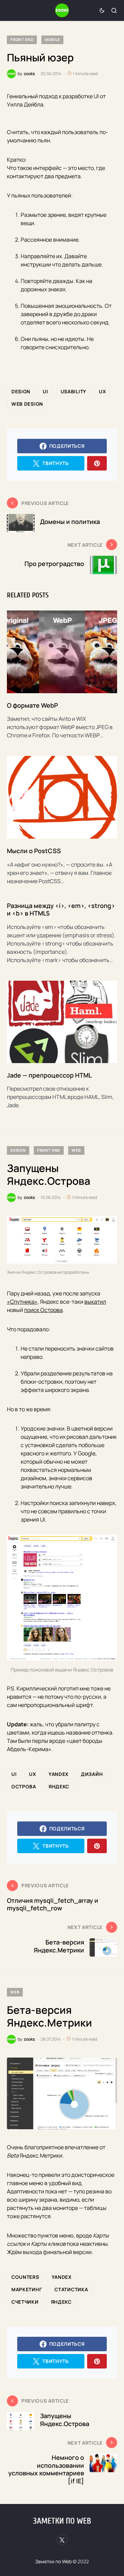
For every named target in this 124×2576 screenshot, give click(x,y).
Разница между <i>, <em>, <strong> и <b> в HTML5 (61, 910)
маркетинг (27, 2289)
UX (102, 391)
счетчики (25, 2302)
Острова (24, 1786)
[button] (102, 10)
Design (18, 1150)
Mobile (52, 39)
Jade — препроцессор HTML (49, 1075)
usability (74, 391)
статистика (71, 2289)
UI (45, 391)
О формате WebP (32, 705)
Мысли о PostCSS (34, 851)
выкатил (95, 1302)
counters (25, 2277)
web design (27, 404)
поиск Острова (43, 1310)
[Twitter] (62, 2540)
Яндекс (59, 1786)
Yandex (59, 1774)
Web (76, 1150)
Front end (22, 39)
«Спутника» (22, 1302)
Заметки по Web (62, 2521)
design (21, 391)
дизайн (92, 1774)
